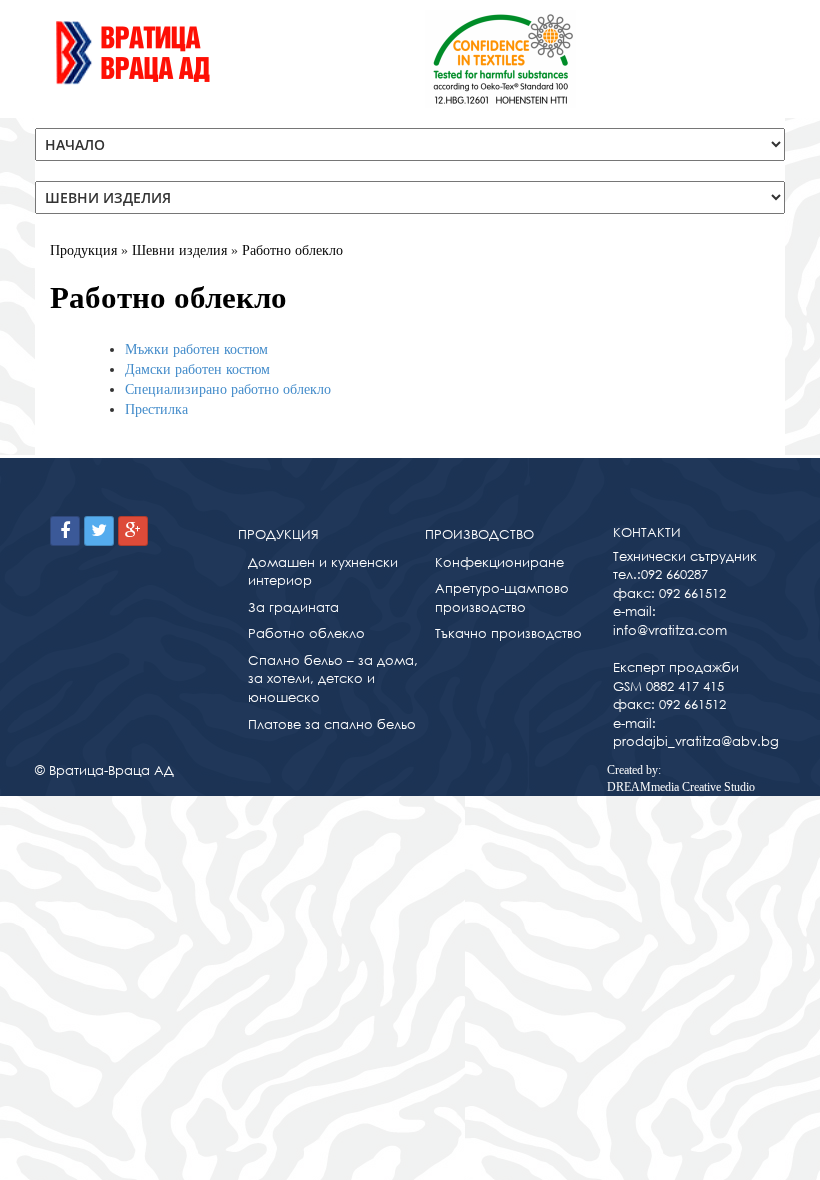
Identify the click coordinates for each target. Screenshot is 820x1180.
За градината (293, 607)
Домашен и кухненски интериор (323, 572)
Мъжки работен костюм (196, 349)
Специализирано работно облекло (228, 389)
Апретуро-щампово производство (502, 598)
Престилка (156, 409)
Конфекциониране (499, 562)
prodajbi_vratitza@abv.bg (696, 741)
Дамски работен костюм (197, 369)
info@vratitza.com (670, 630)
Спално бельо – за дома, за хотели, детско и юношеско (333, 679)
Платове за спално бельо (332, 724)
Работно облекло (292, 250)
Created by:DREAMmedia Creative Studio (681, 778)
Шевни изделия (179, 250)
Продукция (83, 250)
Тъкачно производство (508, 633)
